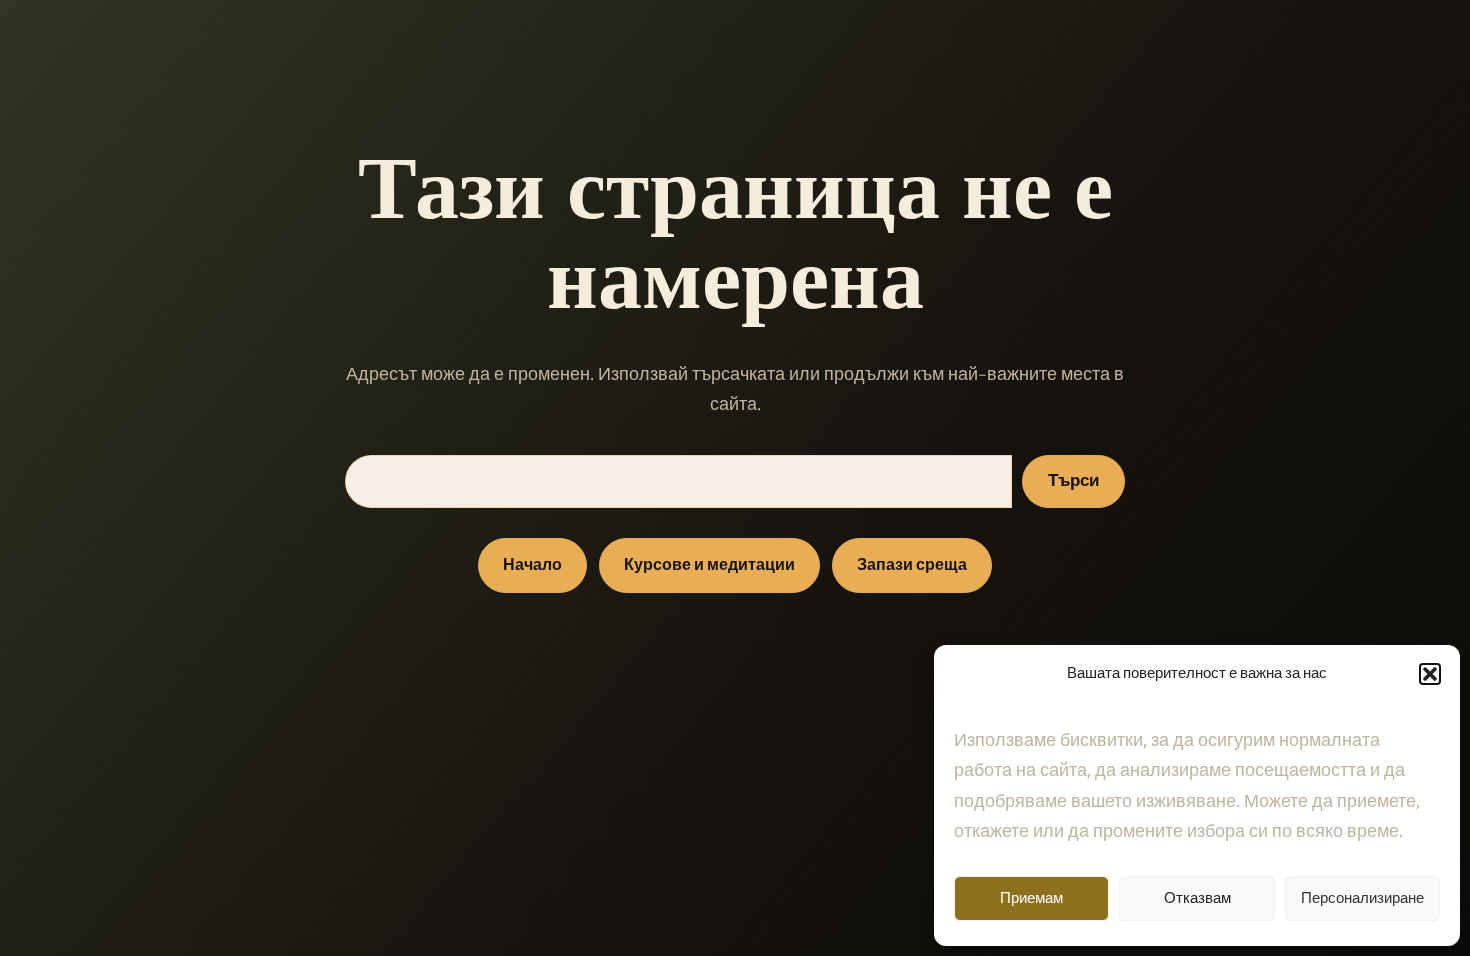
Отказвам (1197, 898)
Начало (532, 565)
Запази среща (912, 565)
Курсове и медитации (709, 565)
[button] (1430, 674)
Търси (1073, 481)
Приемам (1031, 898)
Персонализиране (1362, 898)
